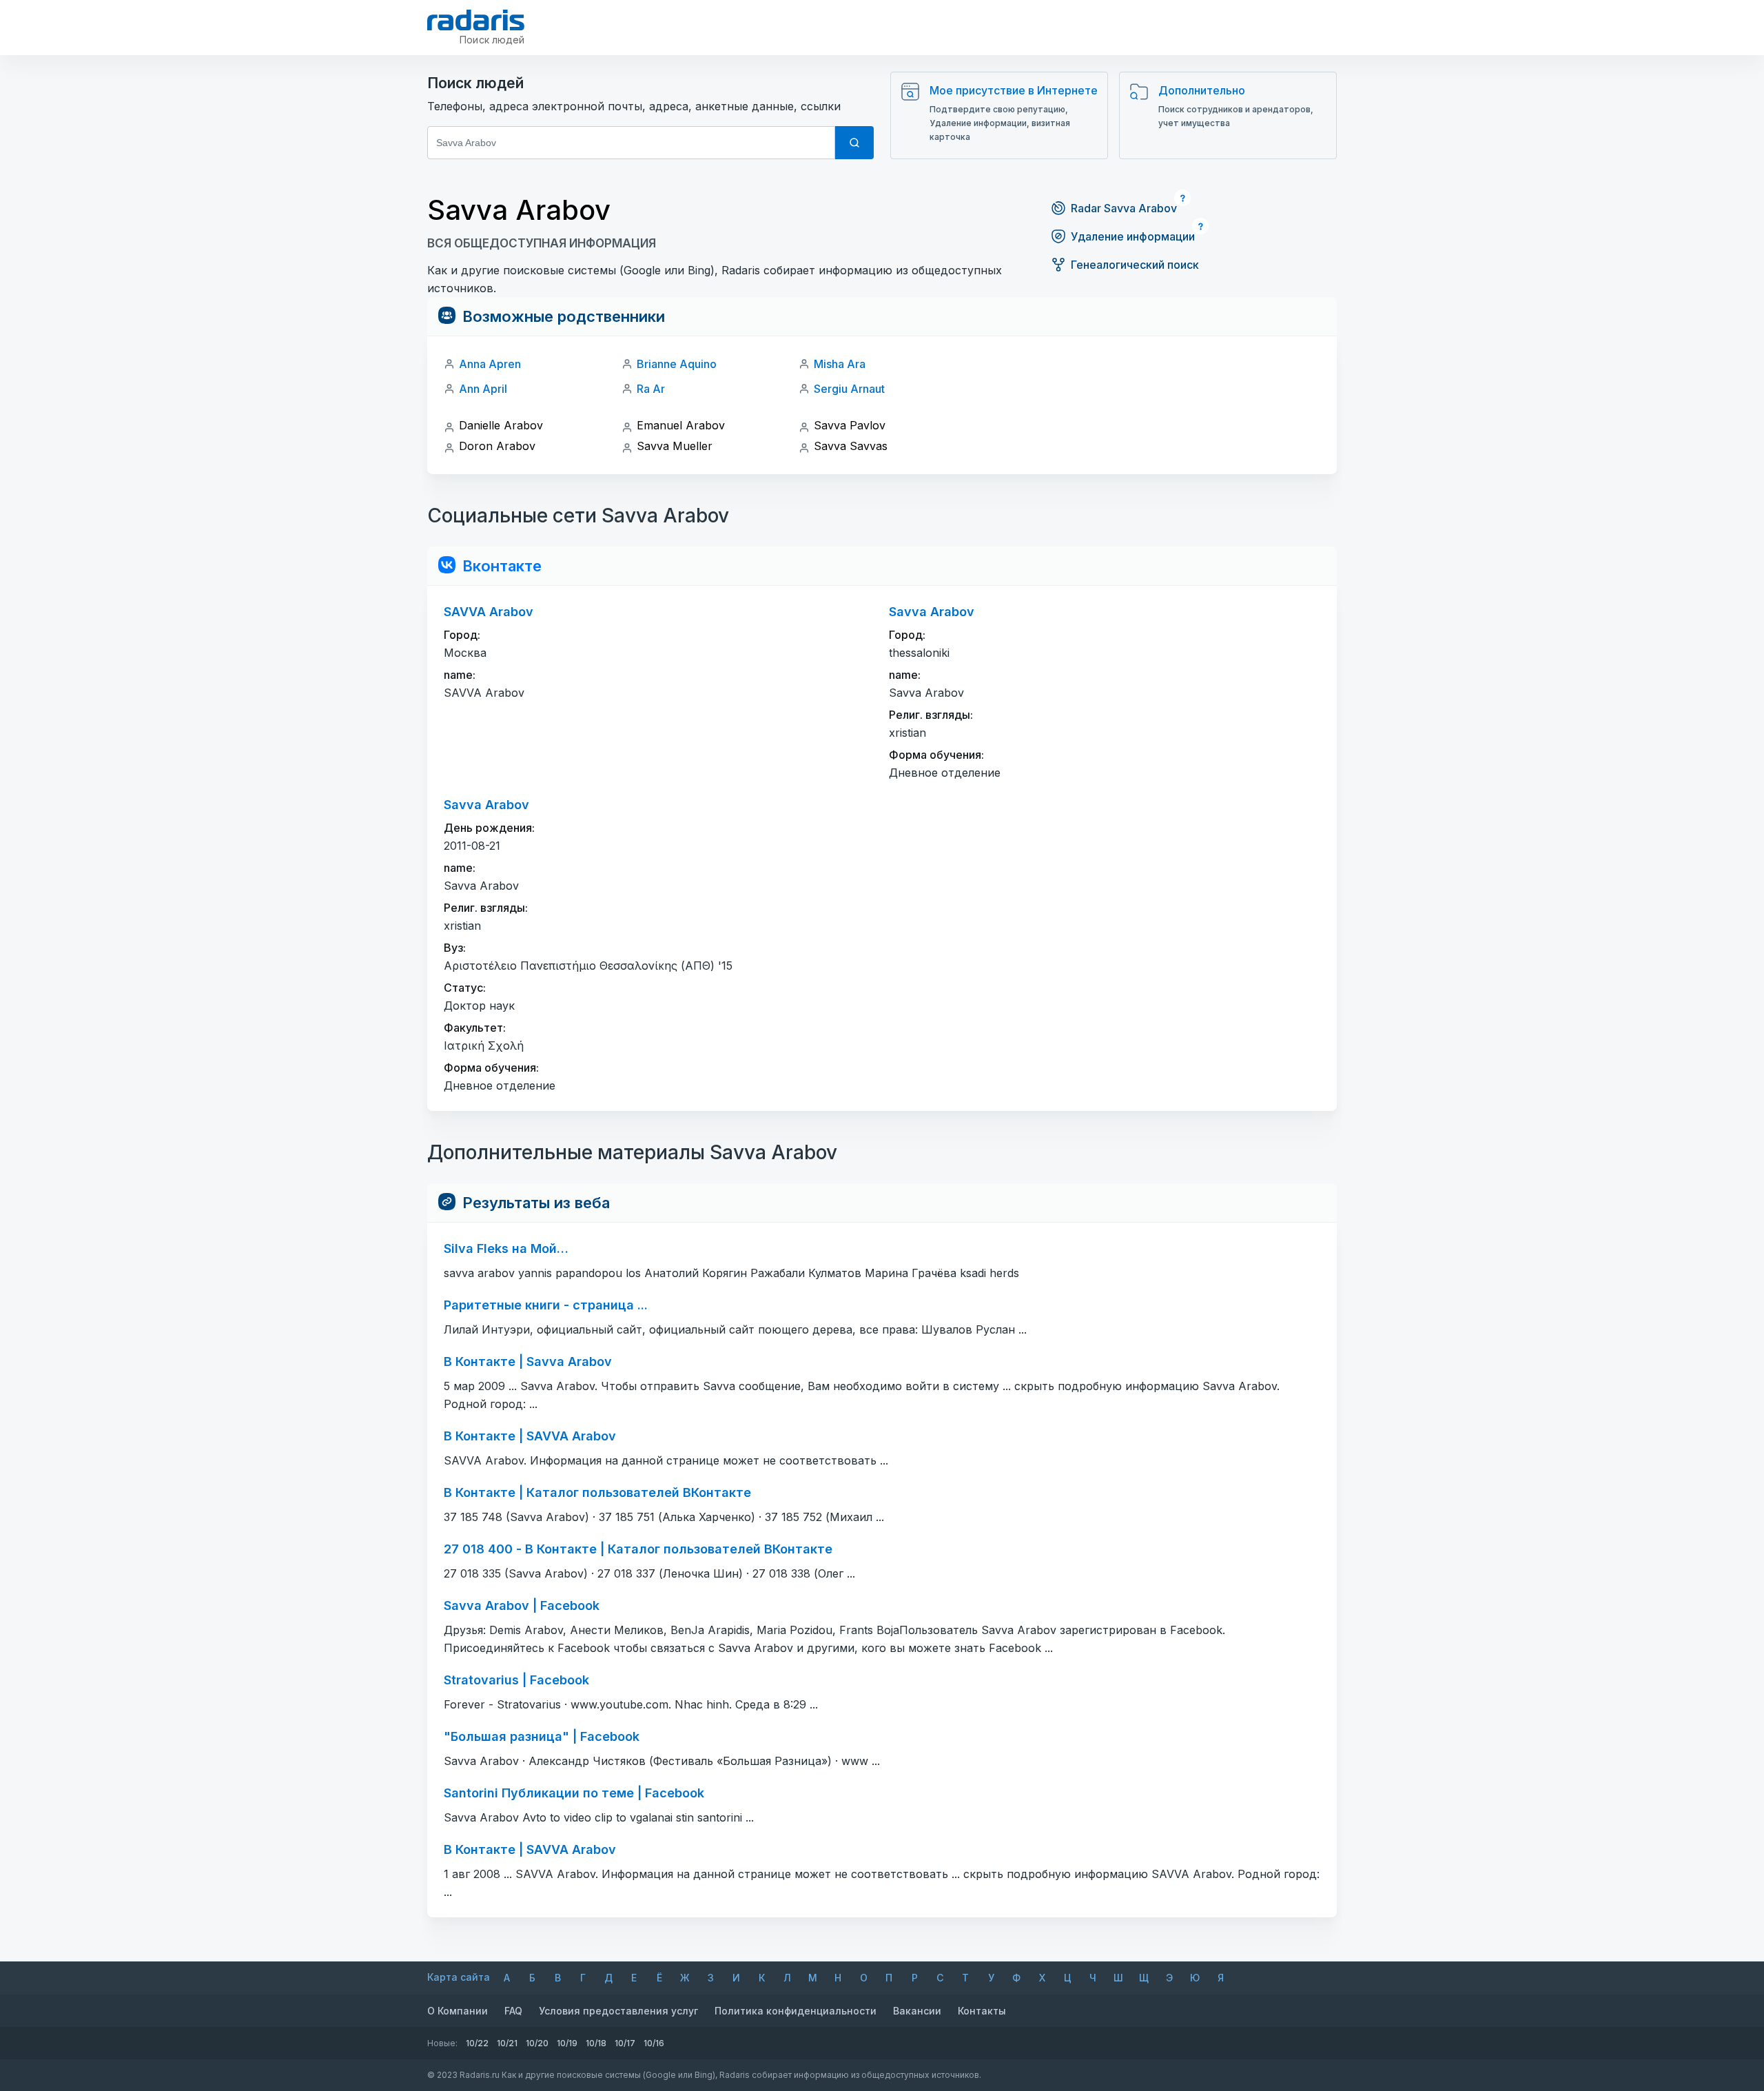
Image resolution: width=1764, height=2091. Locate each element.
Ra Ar (651, 389)
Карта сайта (459, 1977)
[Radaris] (476, 20)
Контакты (982, 2011)
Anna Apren (490, 364)
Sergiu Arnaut (849, 389)
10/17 (625, 2043)
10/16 (654, 2043)
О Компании (458, 2011)
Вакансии (917, 2011)
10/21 (507, 2043)
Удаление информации (1133, 236)
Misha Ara (840, 364)
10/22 (477, 2043)
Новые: (442, 2043)
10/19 (567, 2043)
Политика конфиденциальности (796, 2011)
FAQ (513, 2011)
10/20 (537, 2043)
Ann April (483, 389)
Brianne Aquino (677, 364)
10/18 (596, 2043)
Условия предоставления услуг (618, 2011)
